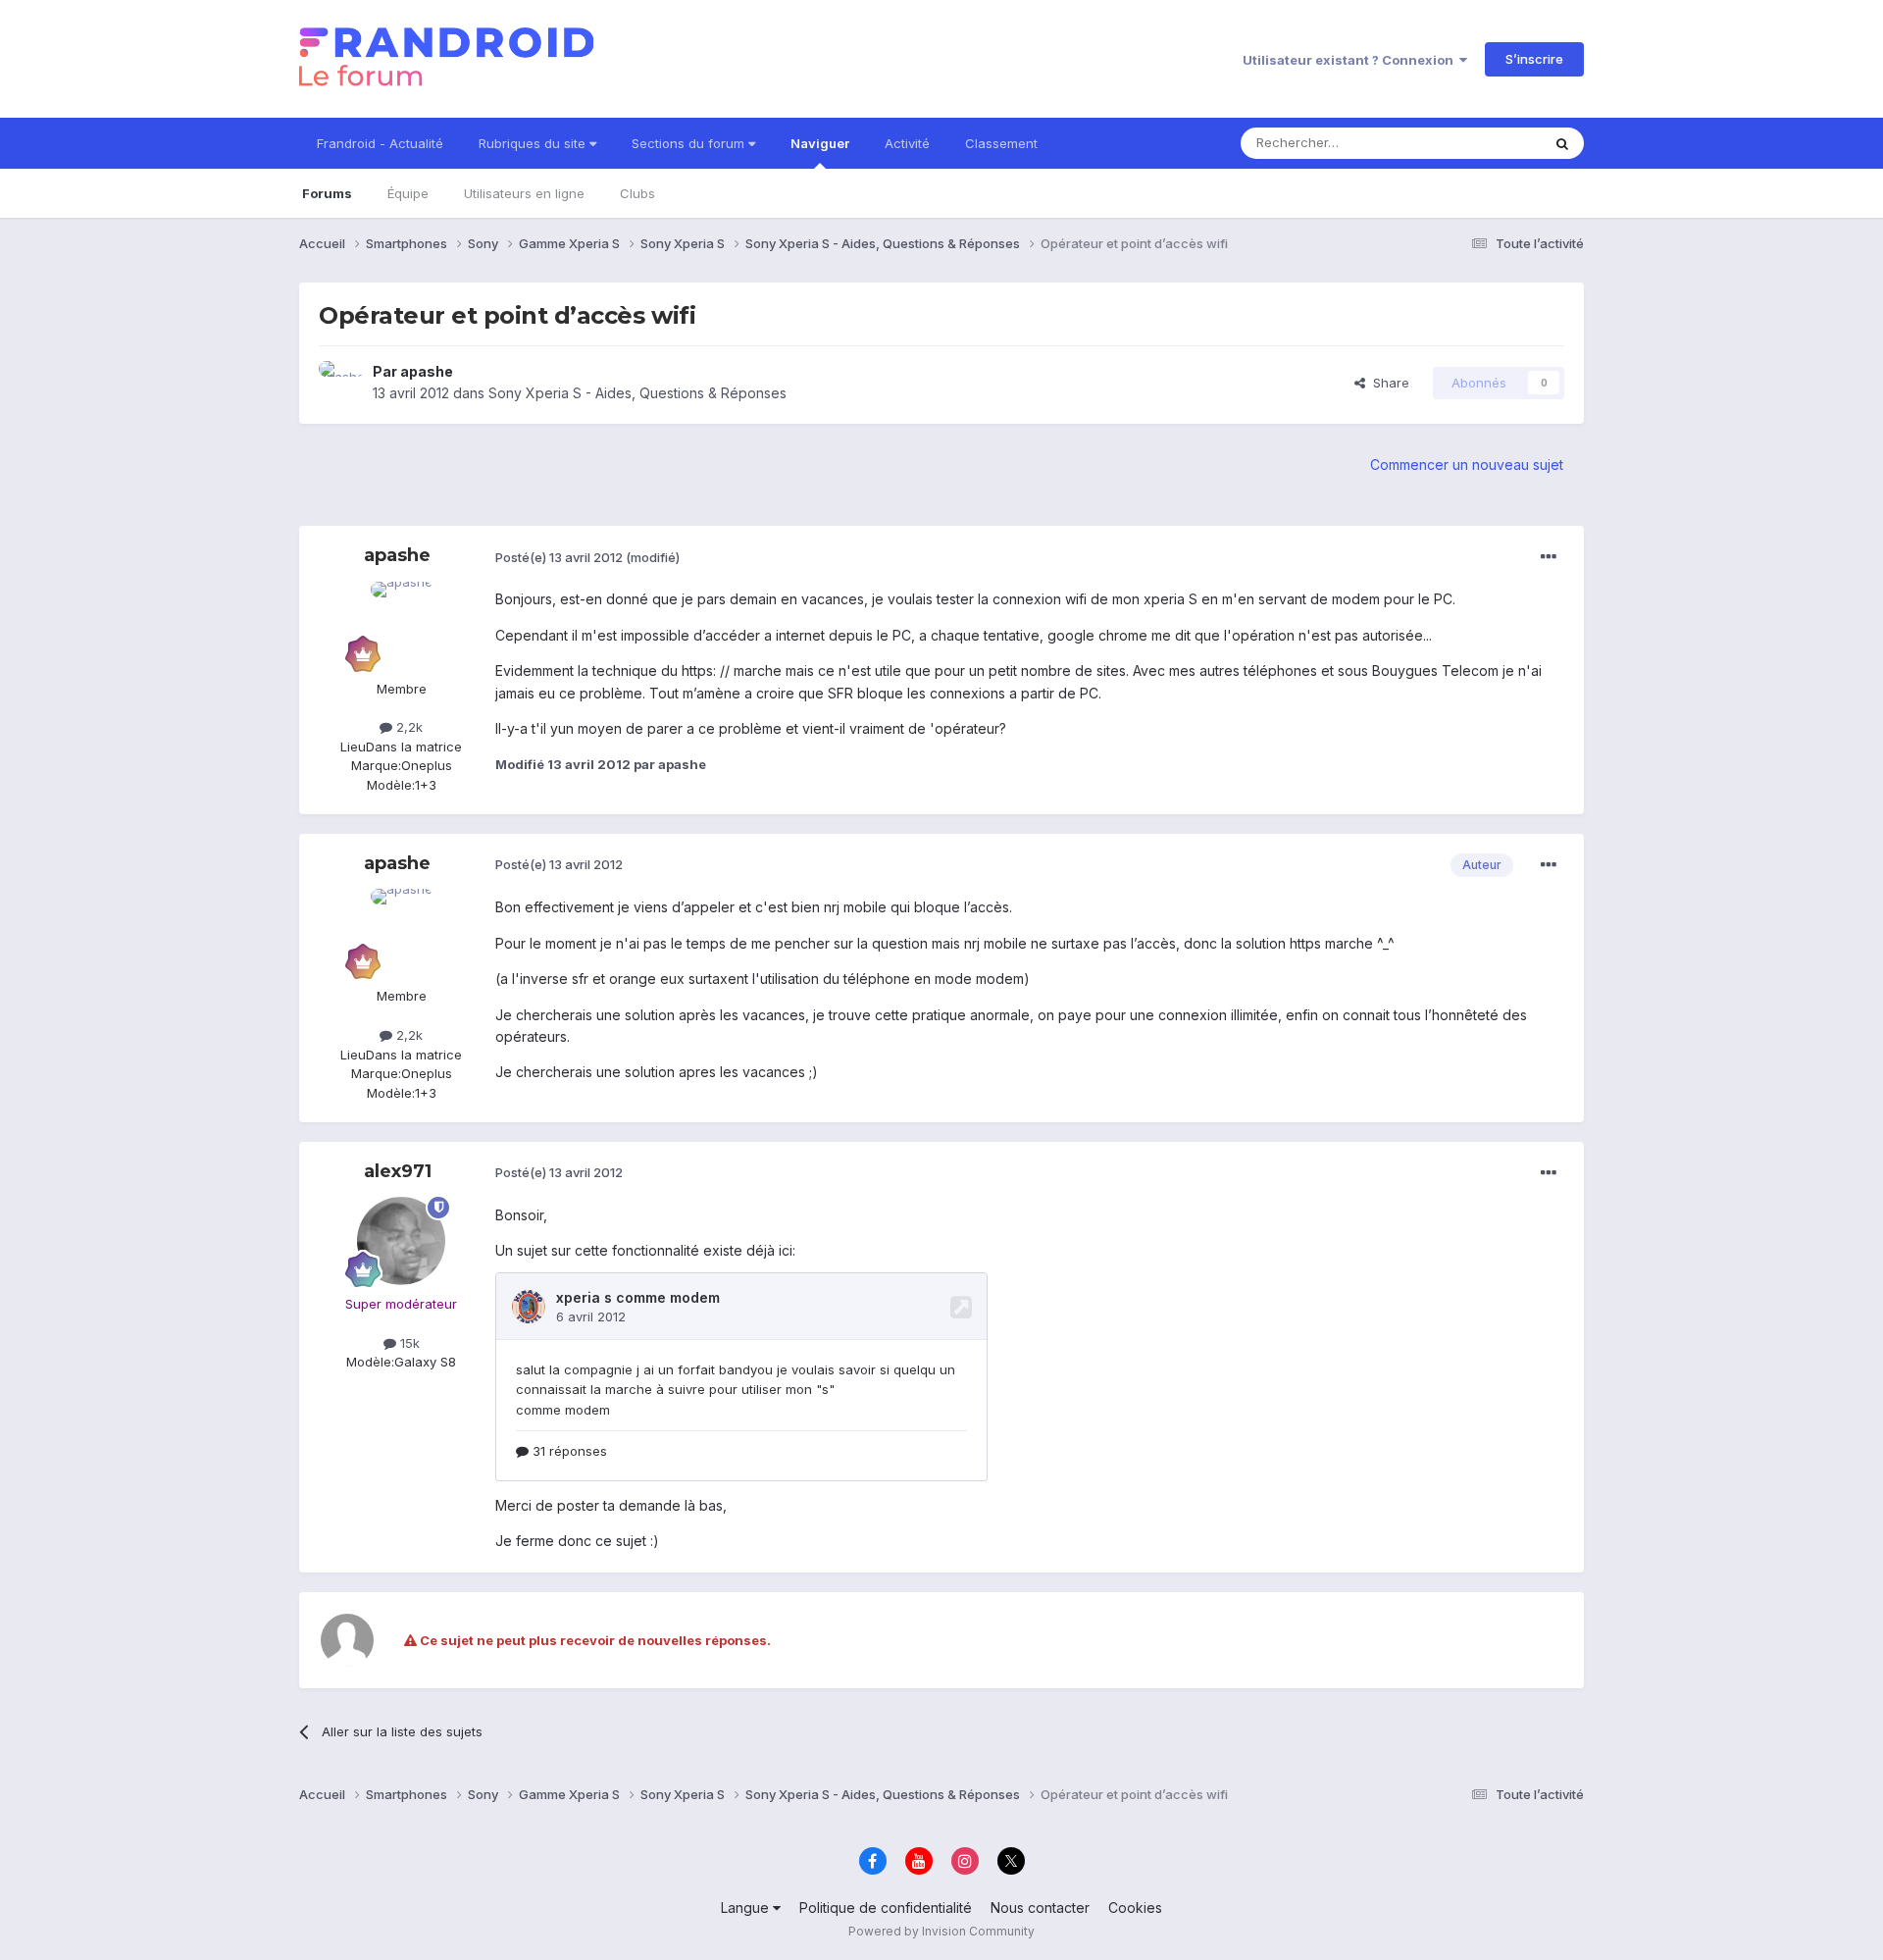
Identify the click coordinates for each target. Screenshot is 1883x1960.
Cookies (1135, 1908)
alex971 (398, 1171)
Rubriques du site (534, 143)
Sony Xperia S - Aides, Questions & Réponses (637, 393)
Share (1387, 383)
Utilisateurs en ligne (524, 193)
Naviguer (820, 143)
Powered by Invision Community (941, 1931)
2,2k (407, 727)
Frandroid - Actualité (380, 143)
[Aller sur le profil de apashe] (340, 383)
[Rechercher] (1562, 143)
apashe (427, 371)
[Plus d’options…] (1549, 557)
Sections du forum (690, 143)
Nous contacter (1040, 1908)
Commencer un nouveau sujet (1467, 464)
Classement (1001, 143)
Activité (907, 143)
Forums (327, 193)
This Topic (1483, 143)
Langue (747, 1908)
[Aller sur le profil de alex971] (401, 1241)
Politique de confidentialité (886, 1908)
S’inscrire (1534, 59)
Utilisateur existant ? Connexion (1351, 60)
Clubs (637, 193)
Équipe (408, 193)
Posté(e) (559, 557)
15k (408, 1343)
